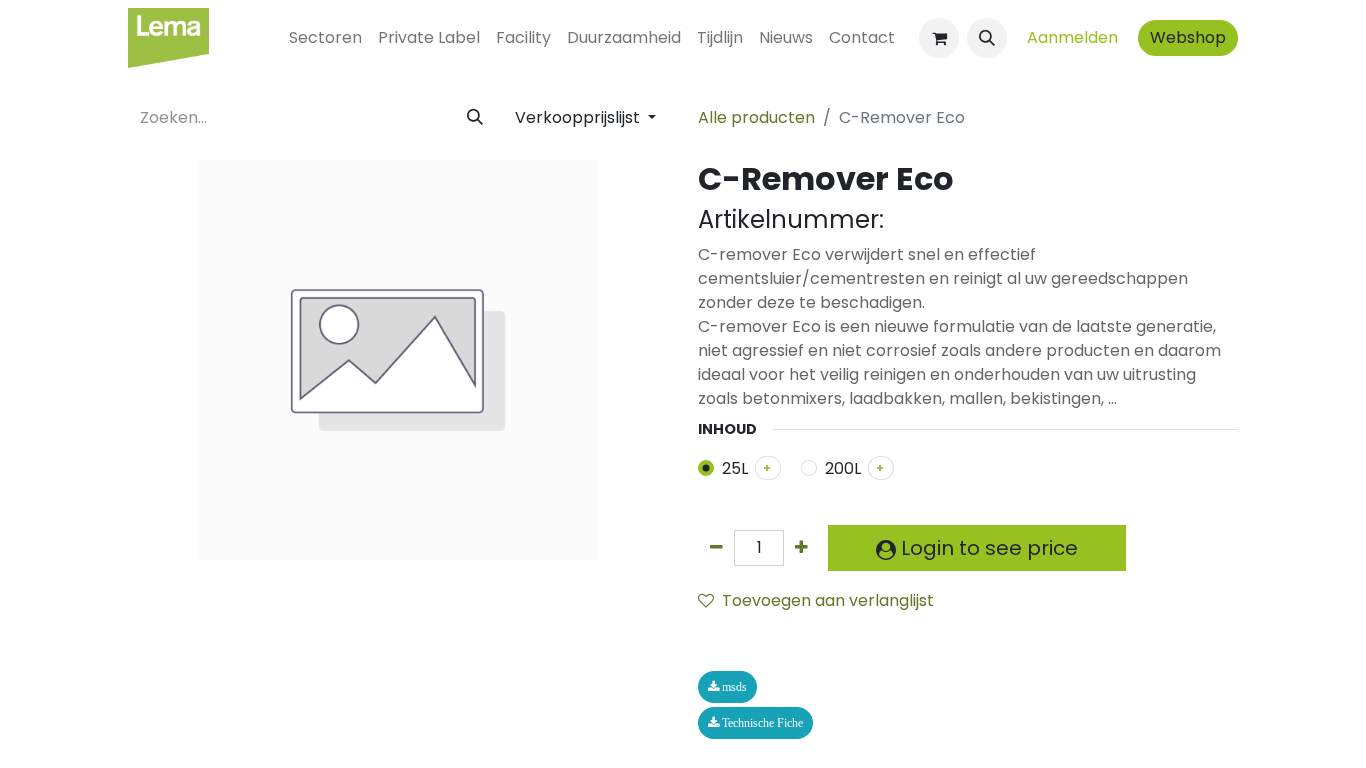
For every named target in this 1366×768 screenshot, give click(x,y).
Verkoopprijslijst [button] (579, 117)
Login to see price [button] (987, 548)
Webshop (1188, 37)
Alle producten (756, 117)
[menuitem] (325, 38)
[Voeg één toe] (801, 548)
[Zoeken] (475, 118)
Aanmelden (1072, 37)
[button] (987, 38)
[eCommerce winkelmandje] (939, 38)
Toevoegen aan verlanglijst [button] (828, 600)
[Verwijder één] (716, 548)
